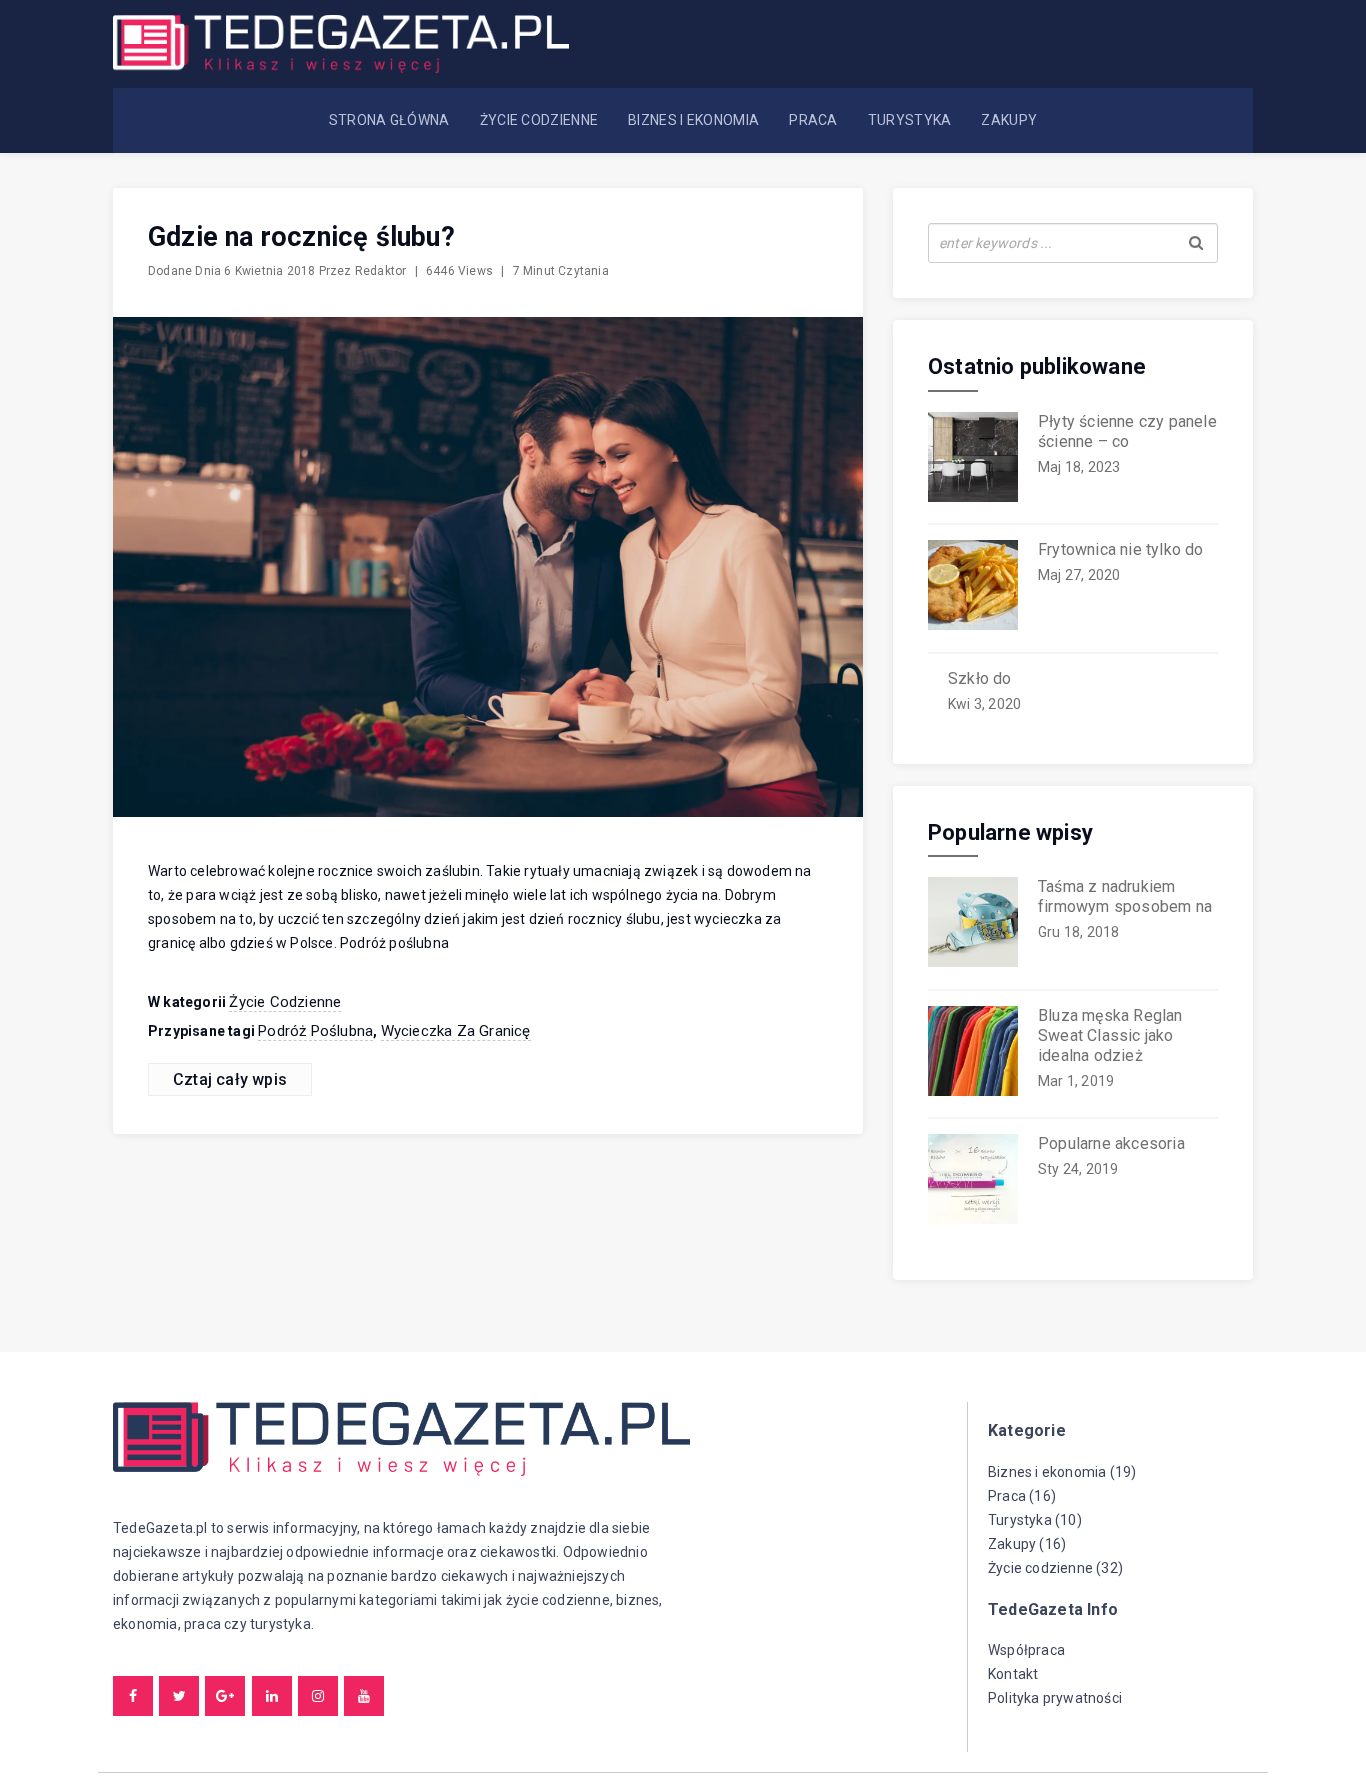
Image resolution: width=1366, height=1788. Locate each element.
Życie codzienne (539, 120)
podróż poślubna (315, 1031)
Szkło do (980, 678)
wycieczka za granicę (456, 1031)
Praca (813, 120)
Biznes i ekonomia (693, 120)
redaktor (381, 271)
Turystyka (910, 120)
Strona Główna (389, 120)
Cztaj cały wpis (230, 1079)
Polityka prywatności (1055, 1698)
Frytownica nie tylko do (1121, 549)
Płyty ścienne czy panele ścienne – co (1127, 431)
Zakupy (1009, 120)
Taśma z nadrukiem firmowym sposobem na (1125, 896)
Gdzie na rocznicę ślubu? (301, 237)
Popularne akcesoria (1111, 1143)
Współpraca (1026, 1650)
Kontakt (1013, 1674)
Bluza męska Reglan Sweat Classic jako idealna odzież (1110, 1035)
